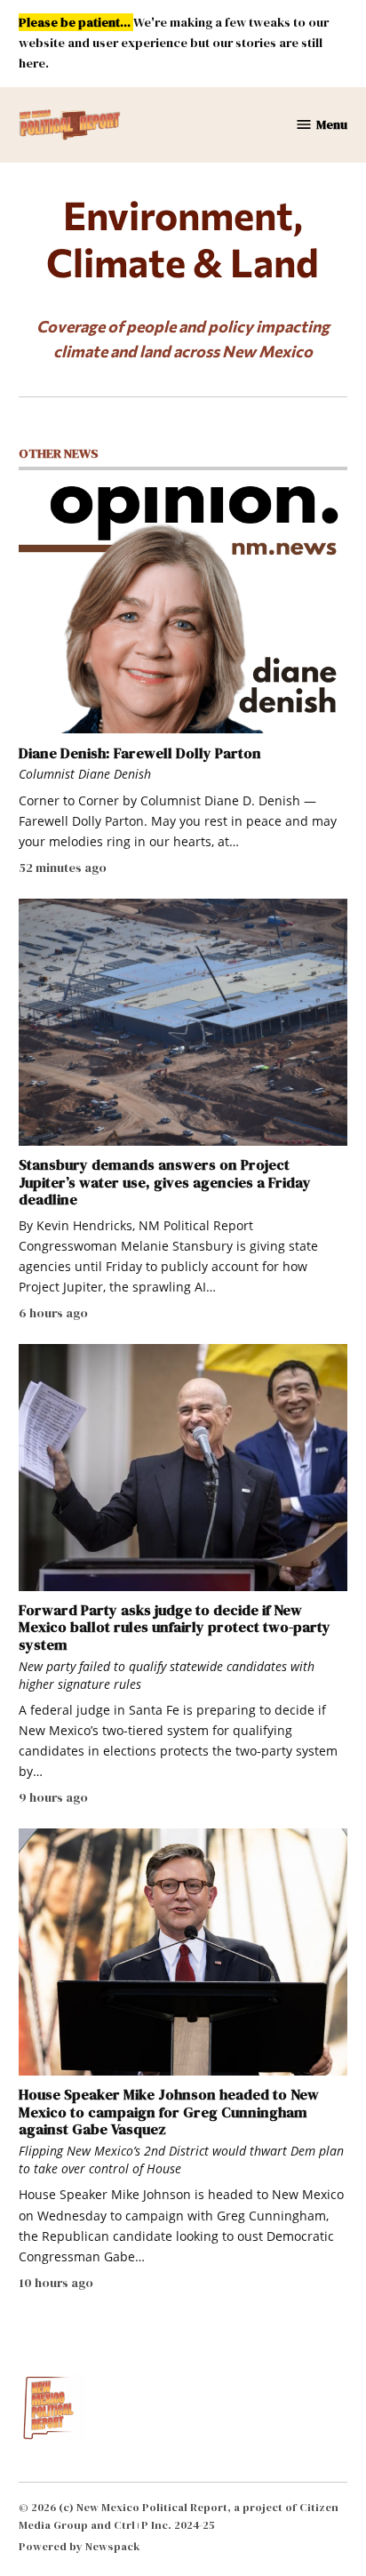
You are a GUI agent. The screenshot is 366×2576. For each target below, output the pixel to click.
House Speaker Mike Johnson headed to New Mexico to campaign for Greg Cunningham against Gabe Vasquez (169, 2112)
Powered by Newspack (80, 2546)
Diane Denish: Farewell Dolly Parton (140, 753)
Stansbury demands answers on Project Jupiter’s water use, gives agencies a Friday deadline (165, 1182)
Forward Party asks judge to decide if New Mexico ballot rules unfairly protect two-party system (175, 1627)
